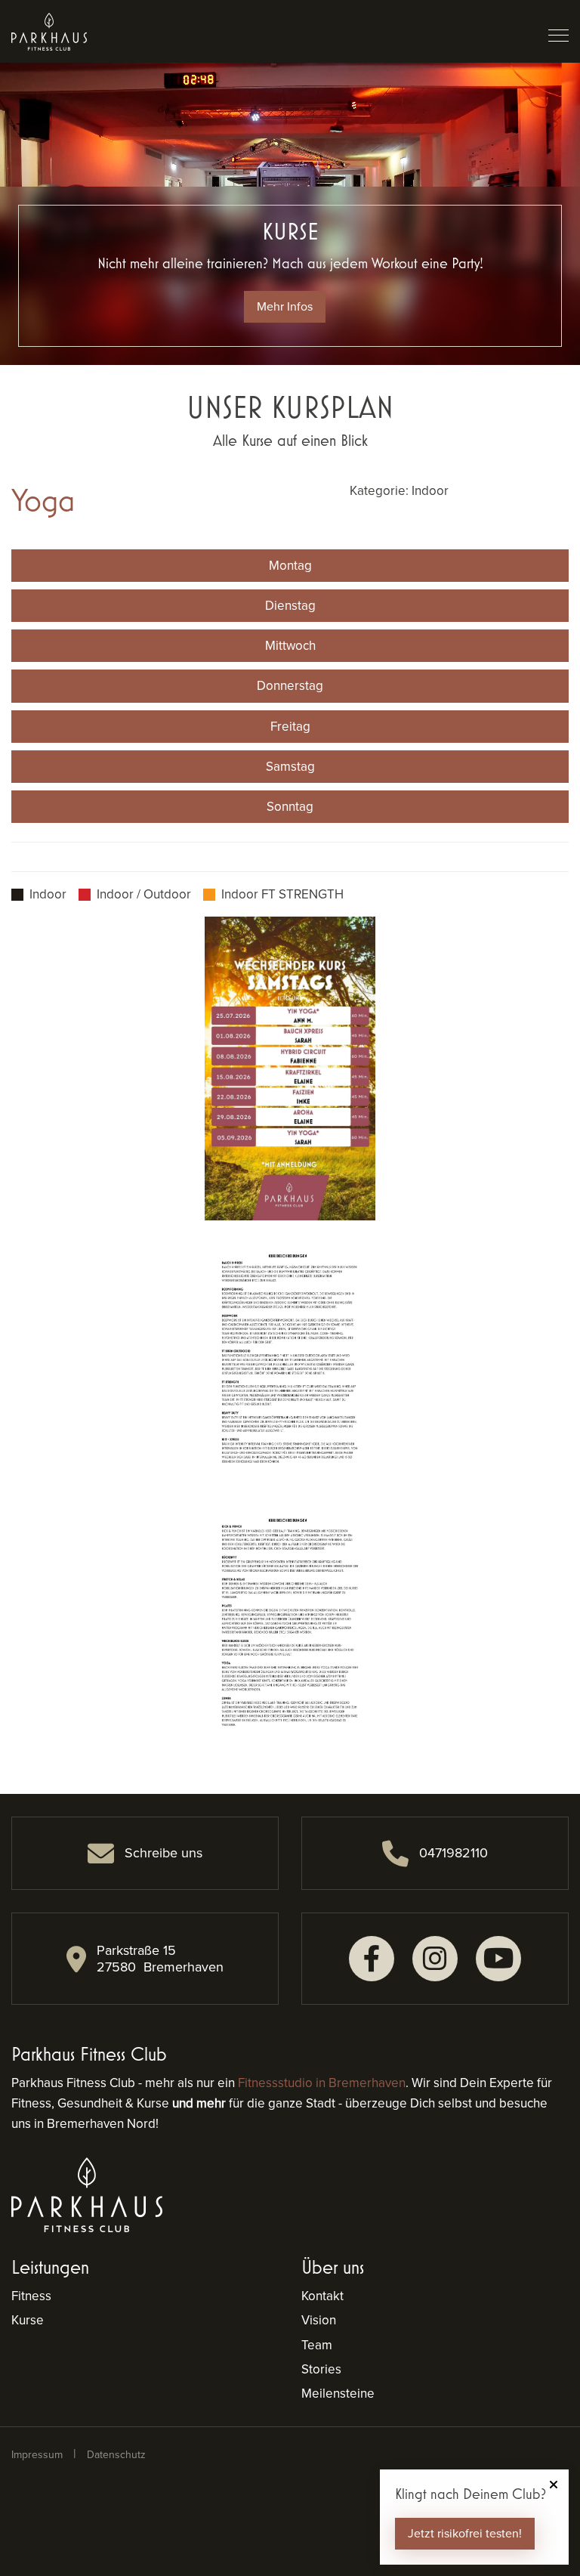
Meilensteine (338, 2394)
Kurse (28, 2320)
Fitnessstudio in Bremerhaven (322, 2083)
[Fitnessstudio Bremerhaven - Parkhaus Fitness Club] (49, 31)
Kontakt (322, 2296)
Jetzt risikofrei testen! (465, 2533)
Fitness (31, 2296)
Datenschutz (116, 2455)
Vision (319, 2320)
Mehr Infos (285, 306)
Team (317, 2345)
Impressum (37, 2455)
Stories (321, 2369)
